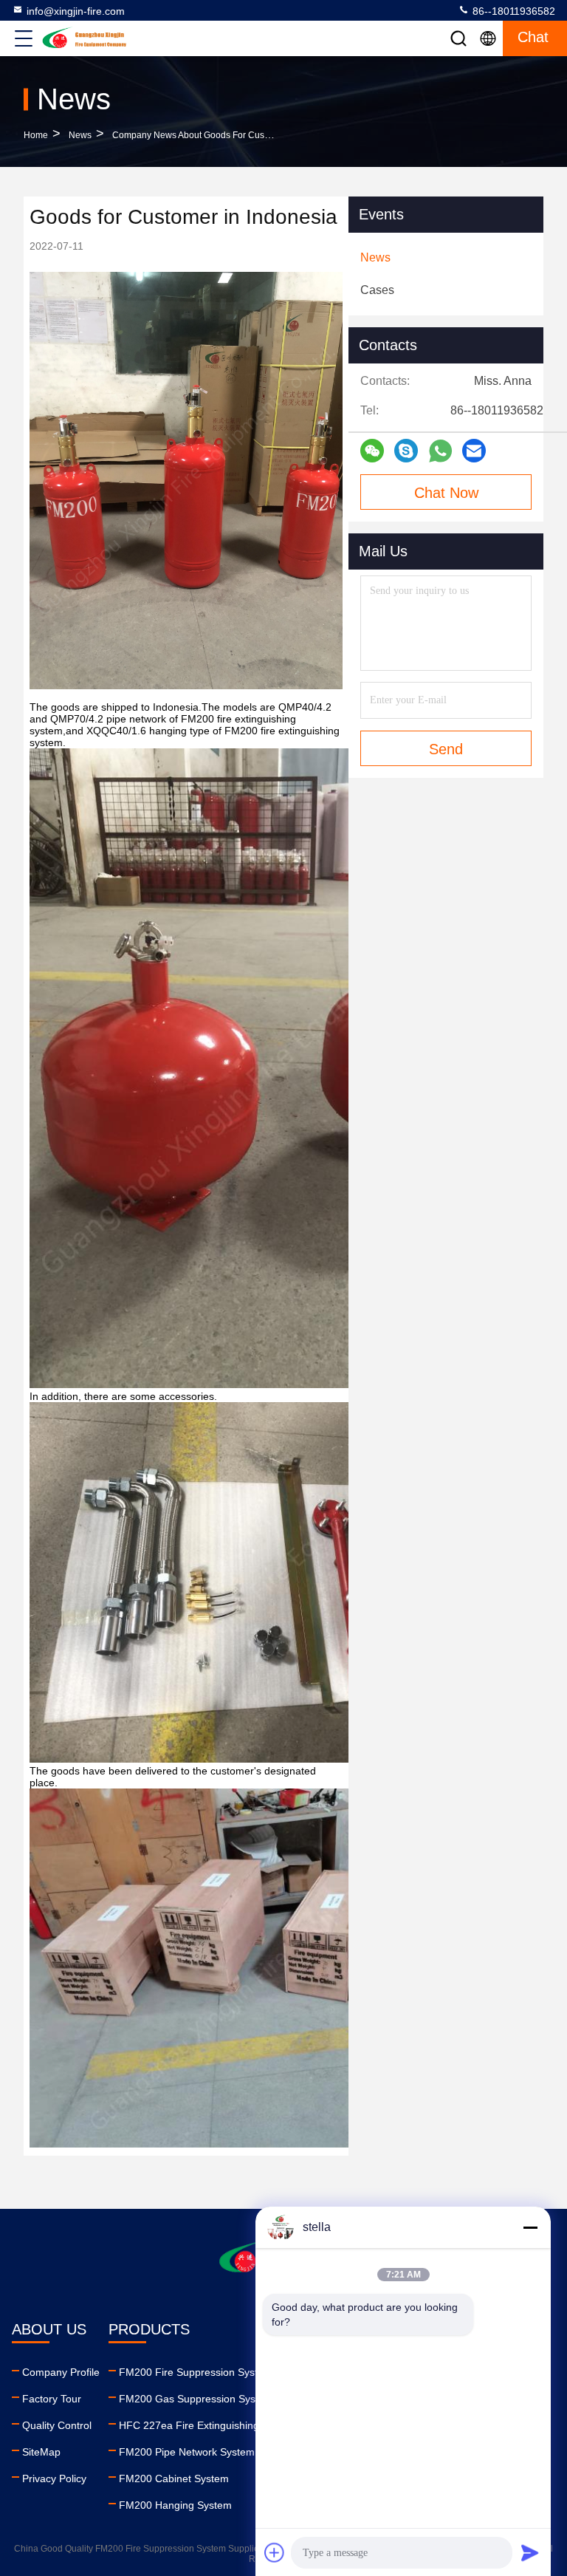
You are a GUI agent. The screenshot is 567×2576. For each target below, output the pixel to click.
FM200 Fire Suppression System (196, 2372)
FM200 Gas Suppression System (196, 2399)
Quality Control (57, 2425)
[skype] (406, 451)
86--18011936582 (512, 11)
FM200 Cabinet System (174, 2478)
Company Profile (61, 2372)
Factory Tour (52, 2399)
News (80, 135)
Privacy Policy (54, 2478)
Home (36, 135)
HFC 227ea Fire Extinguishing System (208, 2425)
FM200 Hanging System (175, 2505)
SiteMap (41, 2452)
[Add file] (275, 2552)
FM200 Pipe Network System (187, 2452)
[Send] (530, 2552)
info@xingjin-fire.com (76, 11)
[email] (474, 451)
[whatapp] (440, 451)
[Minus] (530, 2227)
